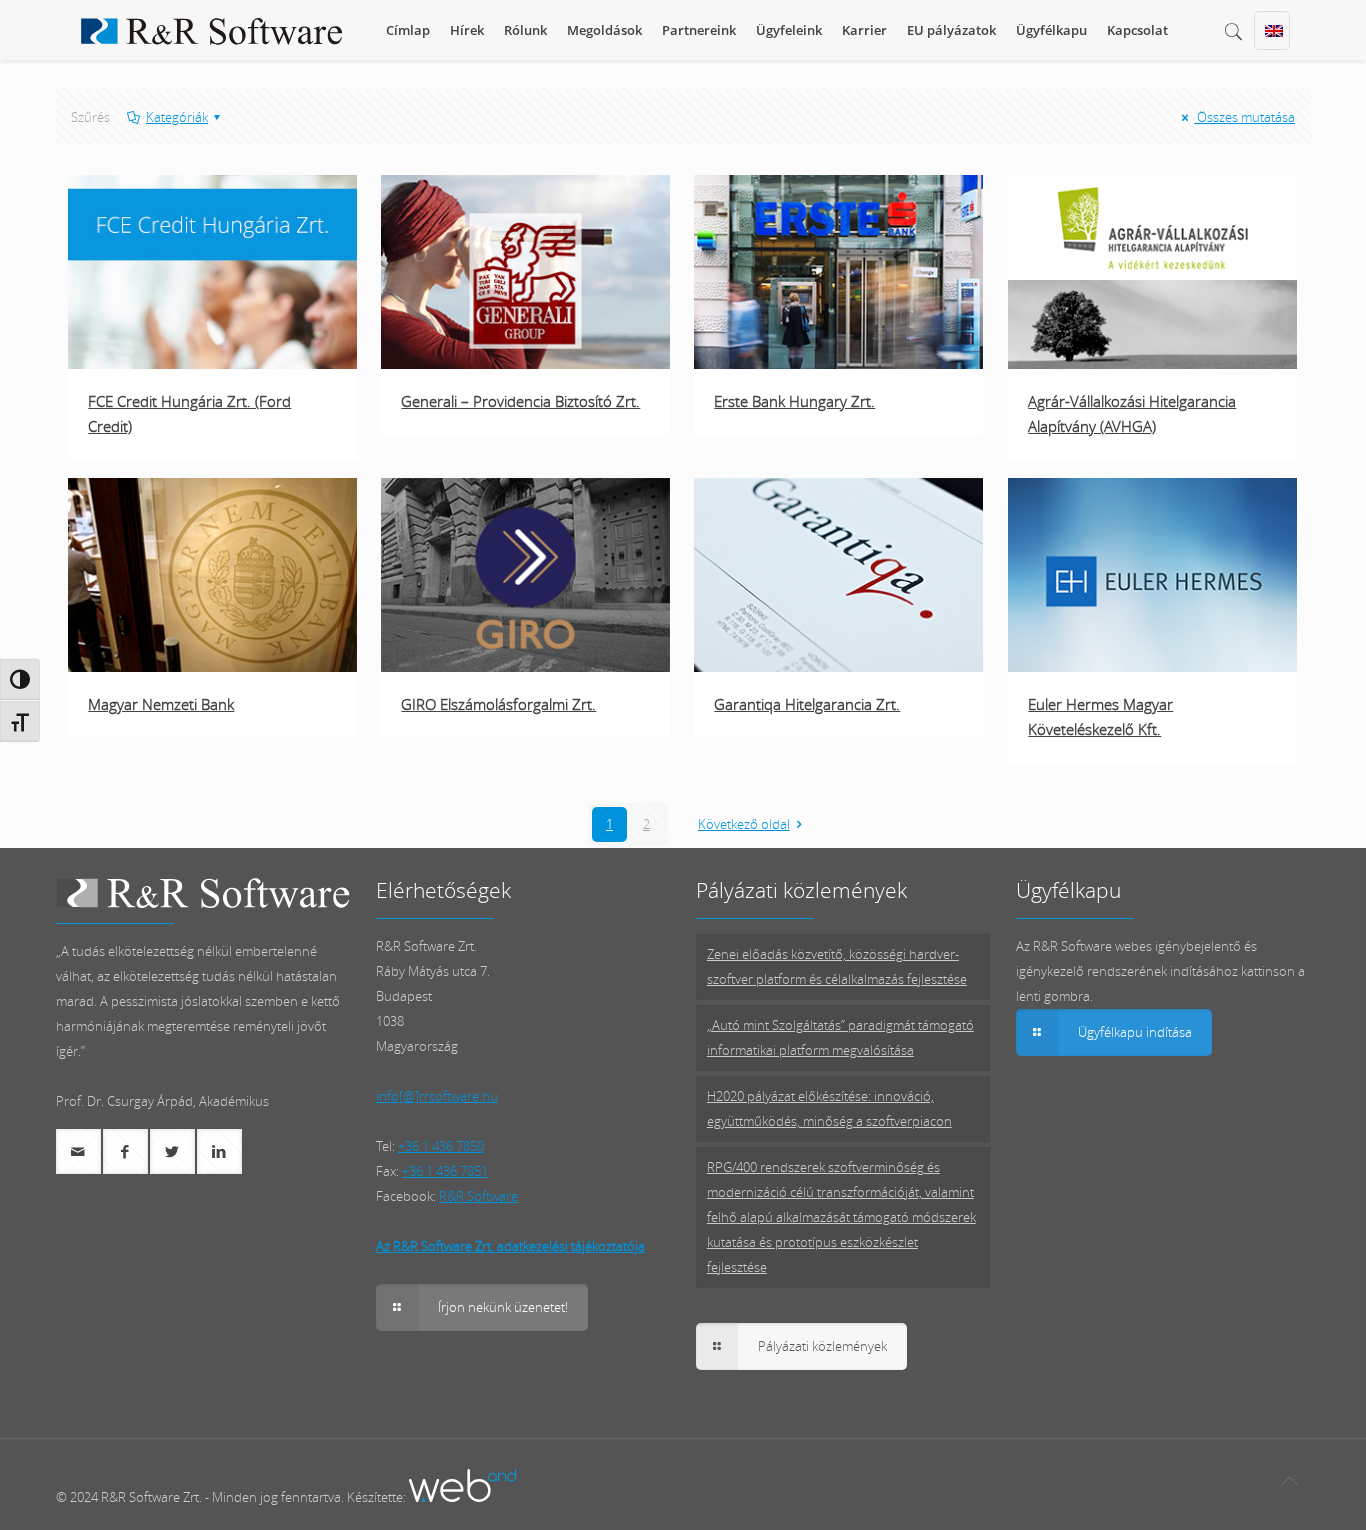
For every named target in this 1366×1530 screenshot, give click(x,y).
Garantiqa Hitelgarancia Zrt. (807, 704)
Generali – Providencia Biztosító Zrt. (520, 401)
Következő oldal (744, 824)
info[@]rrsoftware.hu (437, 1096)
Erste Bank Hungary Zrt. (794, 401)
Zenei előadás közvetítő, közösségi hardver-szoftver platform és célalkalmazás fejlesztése (837, 966)
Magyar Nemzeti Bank (161, 704)
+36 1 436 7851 (445, 1171)
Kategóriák (177, 117)
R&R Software (478, 1196)
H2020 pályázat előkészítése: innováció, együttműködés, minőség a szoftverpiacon (829, 1108)
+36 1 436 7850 (441, 1146)
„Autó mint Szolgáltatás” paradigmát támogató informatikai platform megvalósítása (840, 1037)
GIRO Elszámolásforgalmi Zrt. (498, 704)
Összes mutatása (1244, 117)
